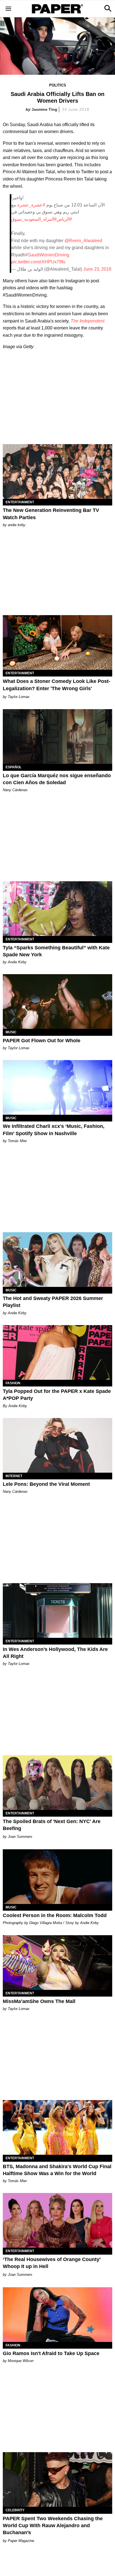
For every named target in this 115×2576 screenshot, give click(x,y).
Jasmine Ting (44, 109)
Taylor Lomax (19, 697)
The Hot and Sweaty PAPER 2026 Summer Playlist (53, 1302)
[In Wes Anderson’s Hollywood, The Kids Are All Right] (57, 1610)
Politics (58, 85)
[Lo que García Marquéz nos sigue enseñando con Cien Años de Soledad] (57, 736)
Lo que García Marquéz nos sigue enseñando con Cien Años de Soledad (57, 779)
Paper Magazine (21, 2541)
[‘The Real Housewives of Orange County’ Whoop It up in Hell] (57, 2220)
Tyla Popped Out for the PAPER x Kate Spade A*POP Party (57, 1395)
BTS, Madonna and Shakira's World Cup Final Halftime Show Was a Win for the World (57, 2170)
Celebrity (15, 2510)
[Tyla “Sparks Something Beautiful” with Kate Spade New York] (57, 909)
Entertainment (20, 502)
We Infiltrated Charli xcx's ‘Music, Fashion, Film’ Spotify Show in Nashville (54, 1130)
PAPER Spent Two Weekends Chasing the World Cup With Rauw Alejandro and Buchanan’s (53, 2526)
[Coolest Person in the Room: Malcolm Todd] (57, 1877)
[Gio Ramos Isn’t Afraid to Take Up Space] (57, 2315)
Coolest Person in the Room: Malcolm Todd (55, 1915)
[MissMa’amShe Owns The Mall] (57, 1963)
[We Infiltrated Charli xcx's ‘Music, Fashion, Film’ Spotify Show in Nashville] (57, 1087)
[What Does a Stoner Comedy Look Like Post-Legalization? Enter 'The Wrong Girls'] (57, 642)
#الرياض (64, 219)
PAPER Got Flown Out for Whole (42, 1041)
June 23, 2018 (97, 269)
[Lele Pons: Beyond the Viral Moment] (57, 1445)
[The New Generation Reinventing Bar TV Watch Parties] (57, 471)
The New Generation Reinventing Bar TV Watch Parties (51, 514)
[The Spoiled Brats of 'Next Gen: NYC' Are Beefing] (57, 1783)
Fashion (13, 1383)
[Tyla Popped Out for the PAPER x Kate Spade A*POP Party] (57, 1352)
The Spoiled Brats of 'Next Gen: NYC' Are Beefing (52, 1825)
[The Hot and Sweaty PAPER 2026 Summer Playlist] (57, 1260)
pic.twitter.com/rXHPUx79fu (38, 262)
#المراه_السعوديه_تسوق (34, 219)
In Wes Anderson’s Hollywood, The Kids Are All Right (55, 1653)
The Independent (88, 321)
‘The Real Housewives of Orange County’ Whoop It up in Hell (52, 2263)
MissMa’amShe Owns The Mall (39, 2001)
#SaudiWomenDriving (47, 255)
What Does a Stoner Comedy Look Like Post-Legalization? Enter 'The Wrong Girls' (57, 685)
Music (11, 1032)
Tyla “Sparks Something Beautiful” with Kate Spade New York (56, 951)
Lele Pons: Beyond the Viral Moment (46, 1484)
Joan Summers (20, 1837)
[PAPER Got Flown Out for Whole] (57, 1001)
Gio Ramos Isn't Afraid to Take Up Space (51, 2353)
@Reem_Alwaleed (83, 241)
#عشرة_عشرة (31, 205)
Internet (14, 1476)
